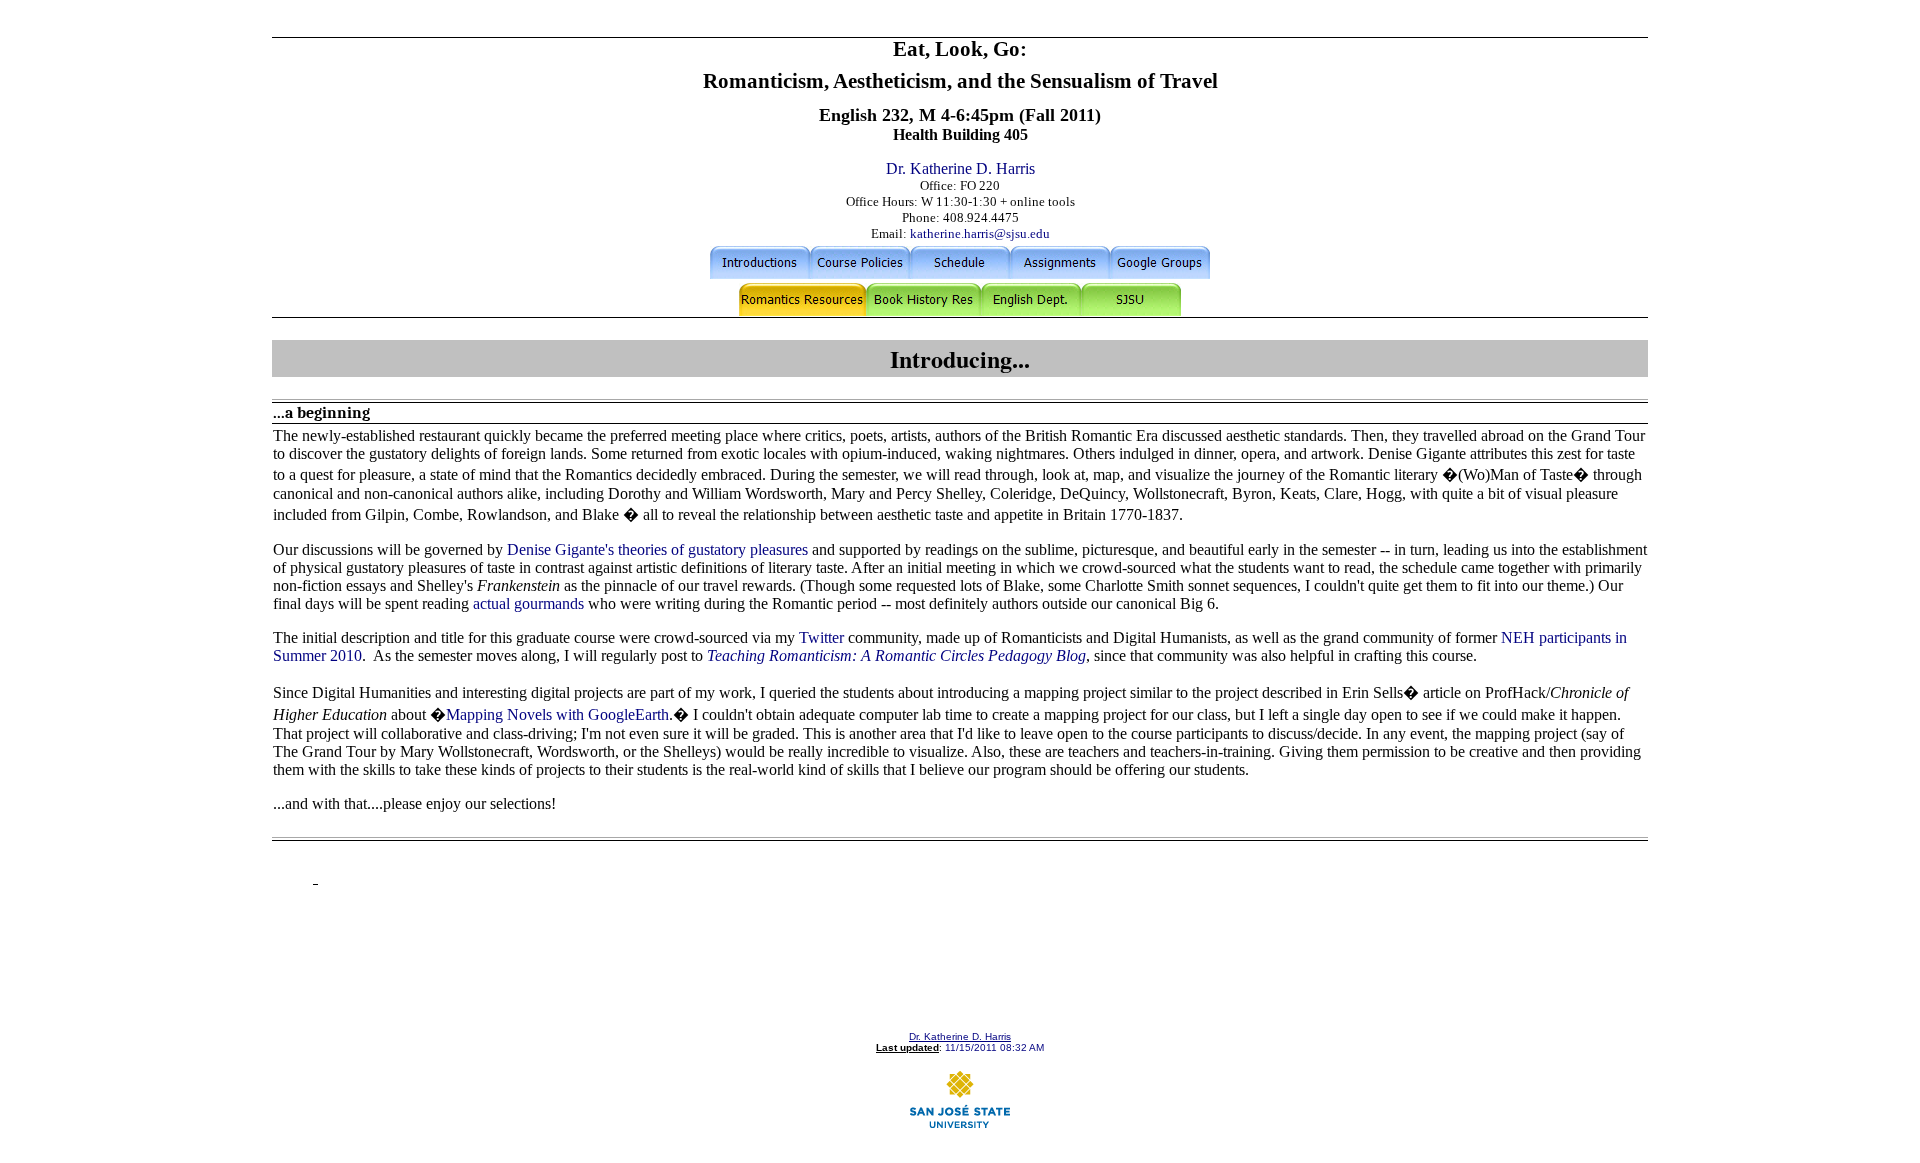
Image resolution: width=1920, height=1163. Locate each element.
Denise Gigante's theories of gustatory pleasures (657, 549)
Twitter (821, 637)
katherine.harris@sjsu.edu (980, 233)
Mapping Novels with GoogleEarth (557, 714)
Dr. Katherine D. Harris (960, 168)
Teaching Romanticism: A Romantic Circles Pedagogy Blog (896, 655)
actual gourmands (530, 603)
